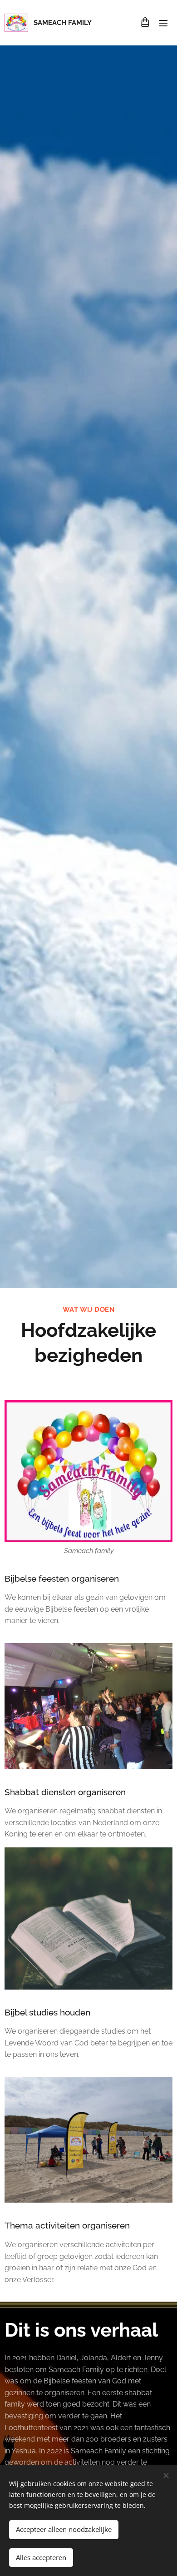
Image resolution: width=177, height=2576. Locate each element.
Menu (163, 23)
